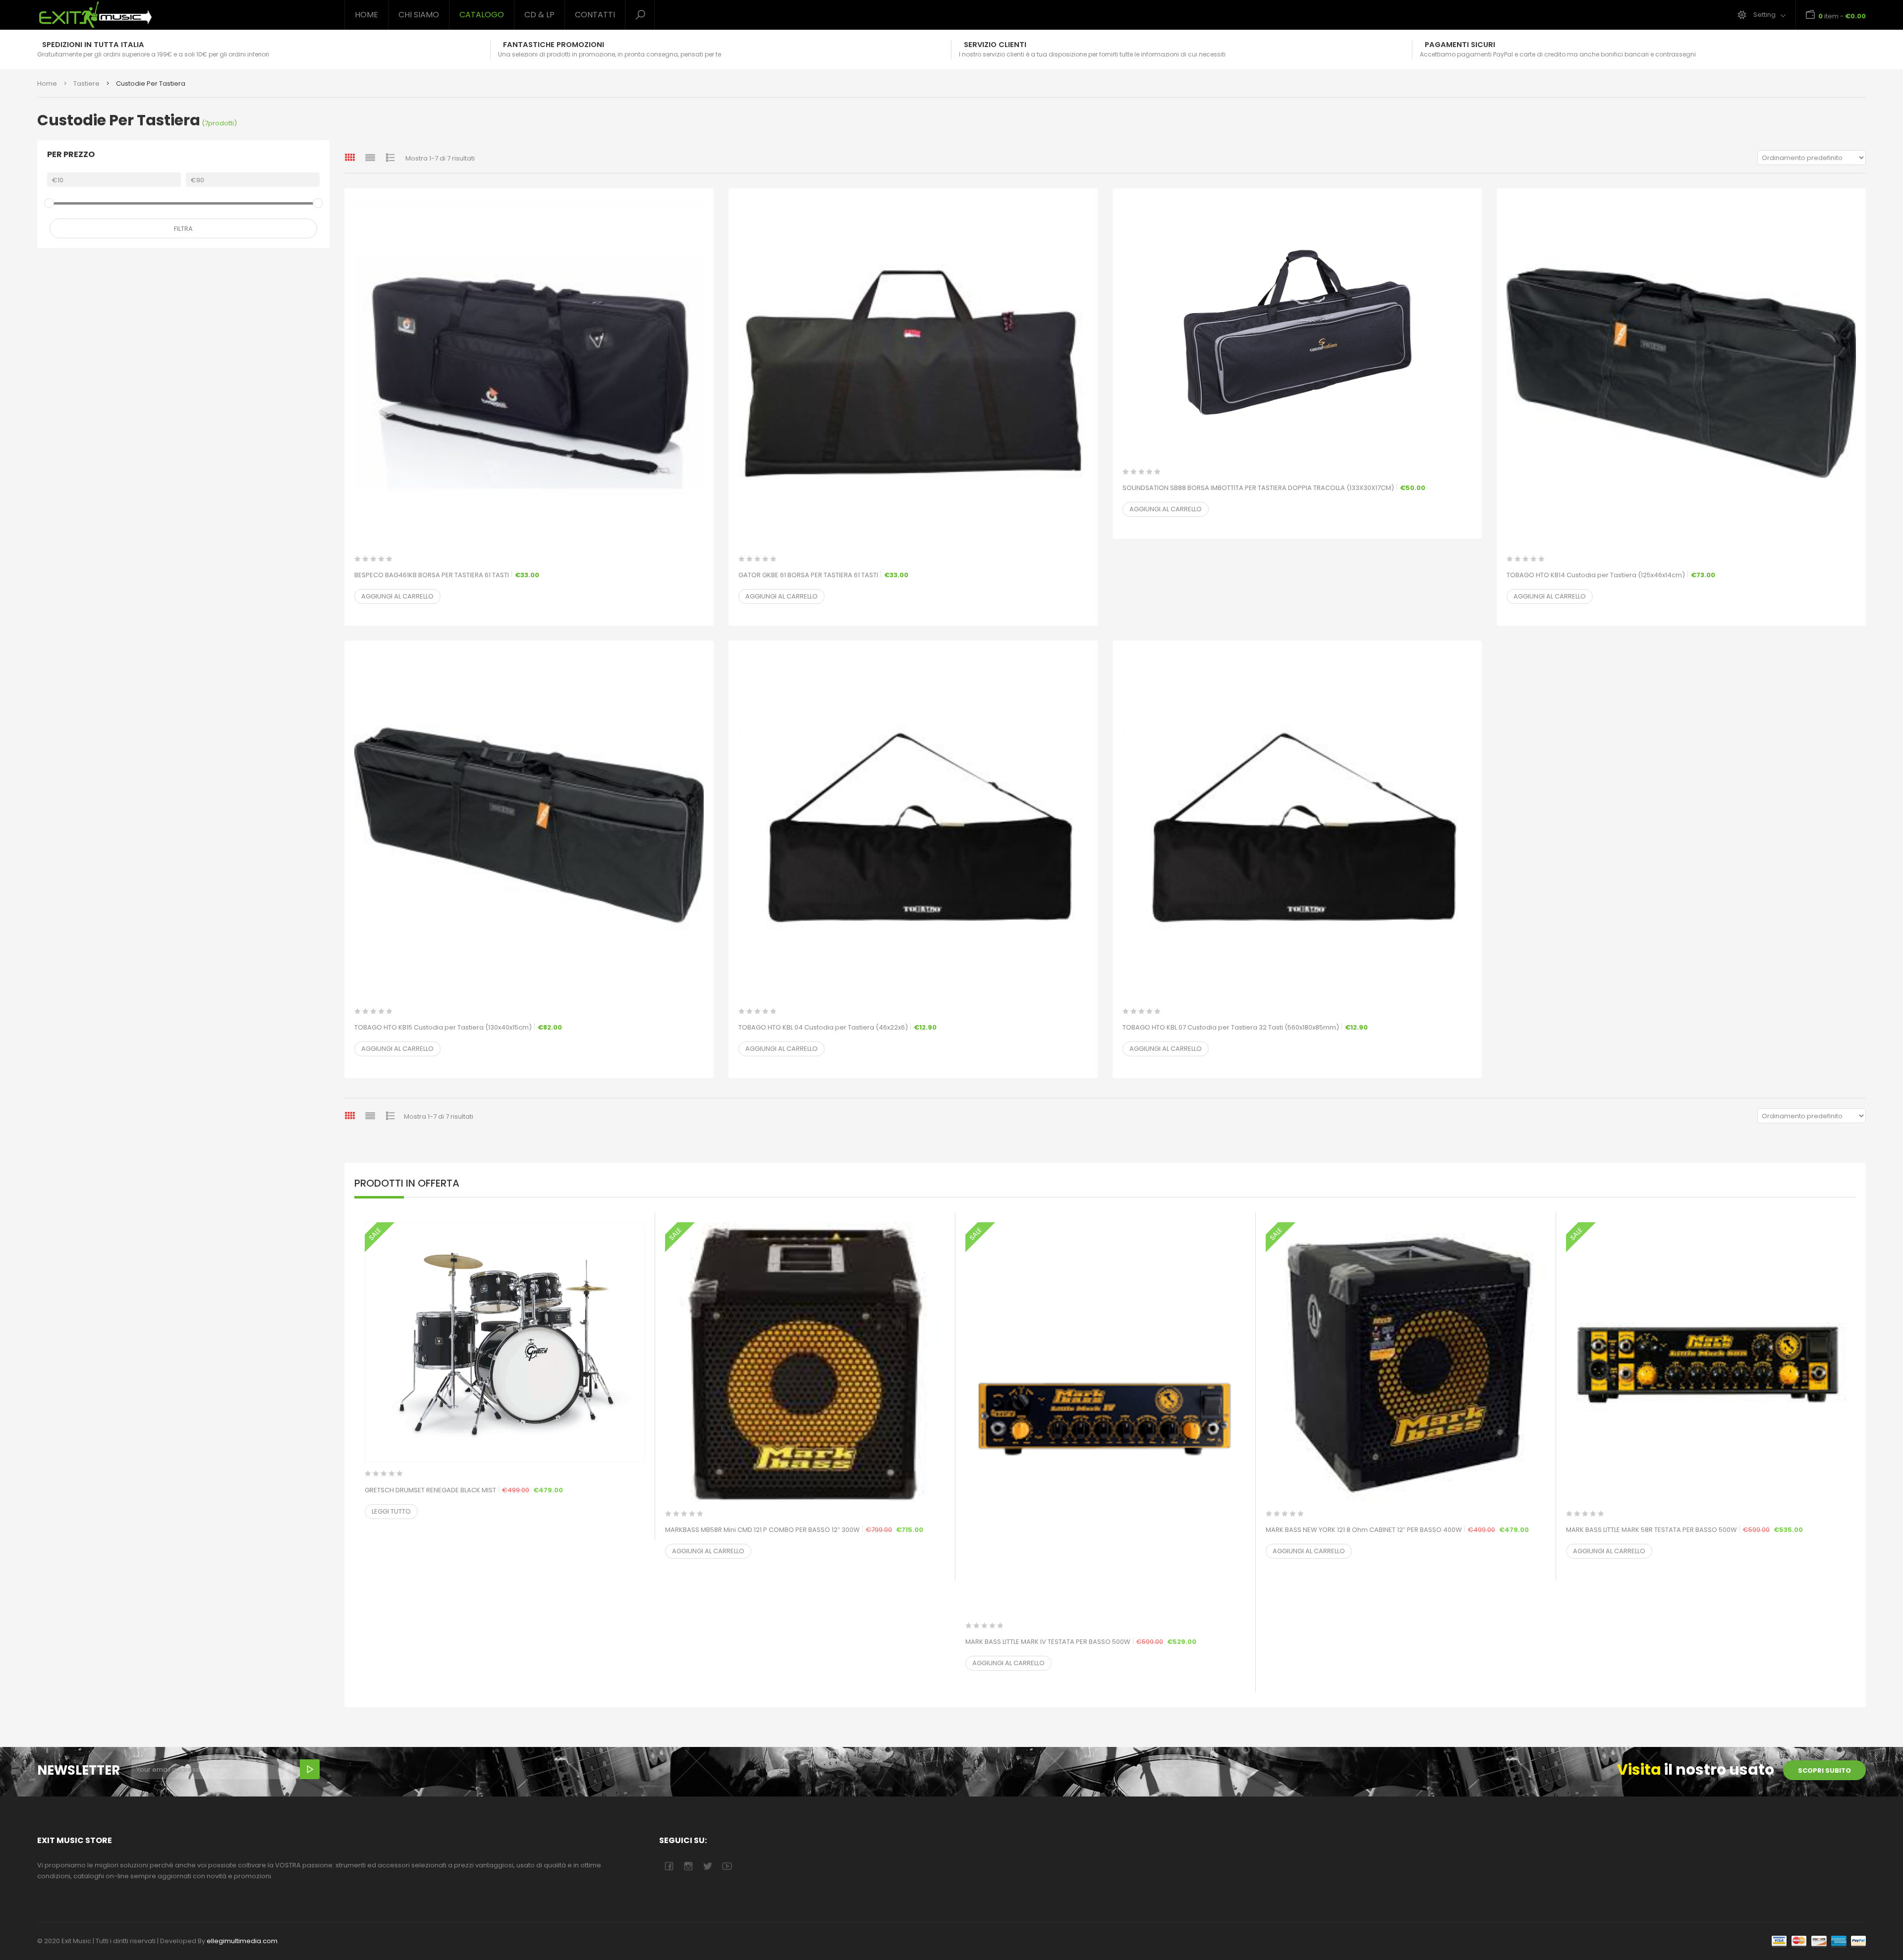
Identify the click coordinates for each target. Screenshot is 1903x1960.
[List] (370, 157)
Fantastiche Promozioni (554, 45)
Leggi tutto (391, 1511)
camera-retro (688, 1866)
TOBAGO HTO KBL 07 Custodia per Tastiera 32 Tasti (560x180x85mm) (1245, 1027)
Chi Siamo (419, 15)
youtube (727, 1866)
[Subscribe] (310, 1769)
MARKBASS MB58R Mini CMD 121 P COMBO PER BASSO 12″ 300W (805, 1529)
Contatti (595, 15)
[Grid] (350, 157)
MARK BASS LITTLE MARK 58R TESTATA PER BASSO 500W (1706, 1529)
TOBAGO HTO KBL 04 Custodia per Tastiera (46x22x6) (838, 1027)
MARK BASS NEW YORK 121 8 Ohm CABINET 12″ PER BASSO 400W (1406, 1529)
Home (366, 15)
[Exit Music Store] (183, 15)
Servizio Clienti (995, 45)
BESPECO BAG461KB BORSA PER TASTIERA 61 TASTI (447, 575)
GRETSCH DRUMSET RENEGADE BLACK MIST (505, 1490)
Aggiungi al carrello (397, 596)
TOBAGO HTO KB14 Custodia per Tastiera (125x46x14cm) (1611, 575)
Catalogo (482, 15)
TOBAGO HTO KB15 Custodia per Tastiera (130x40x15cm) (458, 1027)
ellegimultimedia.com (242, 1941)
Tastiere (86, 83)
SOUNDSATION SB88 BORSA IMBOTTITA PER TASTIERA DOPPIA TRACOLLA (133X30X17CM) (1274, 488)
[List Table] (391, 157)
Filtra (183, 229)
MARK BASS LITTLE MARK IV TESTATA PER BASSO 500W (1105, 1641)
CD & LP (539, 15)
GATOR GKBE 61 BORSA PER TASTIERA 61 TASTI (823, 575)
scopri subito (1824, 1770)
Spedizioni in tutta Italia (93, 45)
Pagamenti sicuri (1460, 45)
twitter (707, 1866)
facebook (669, 1866)
